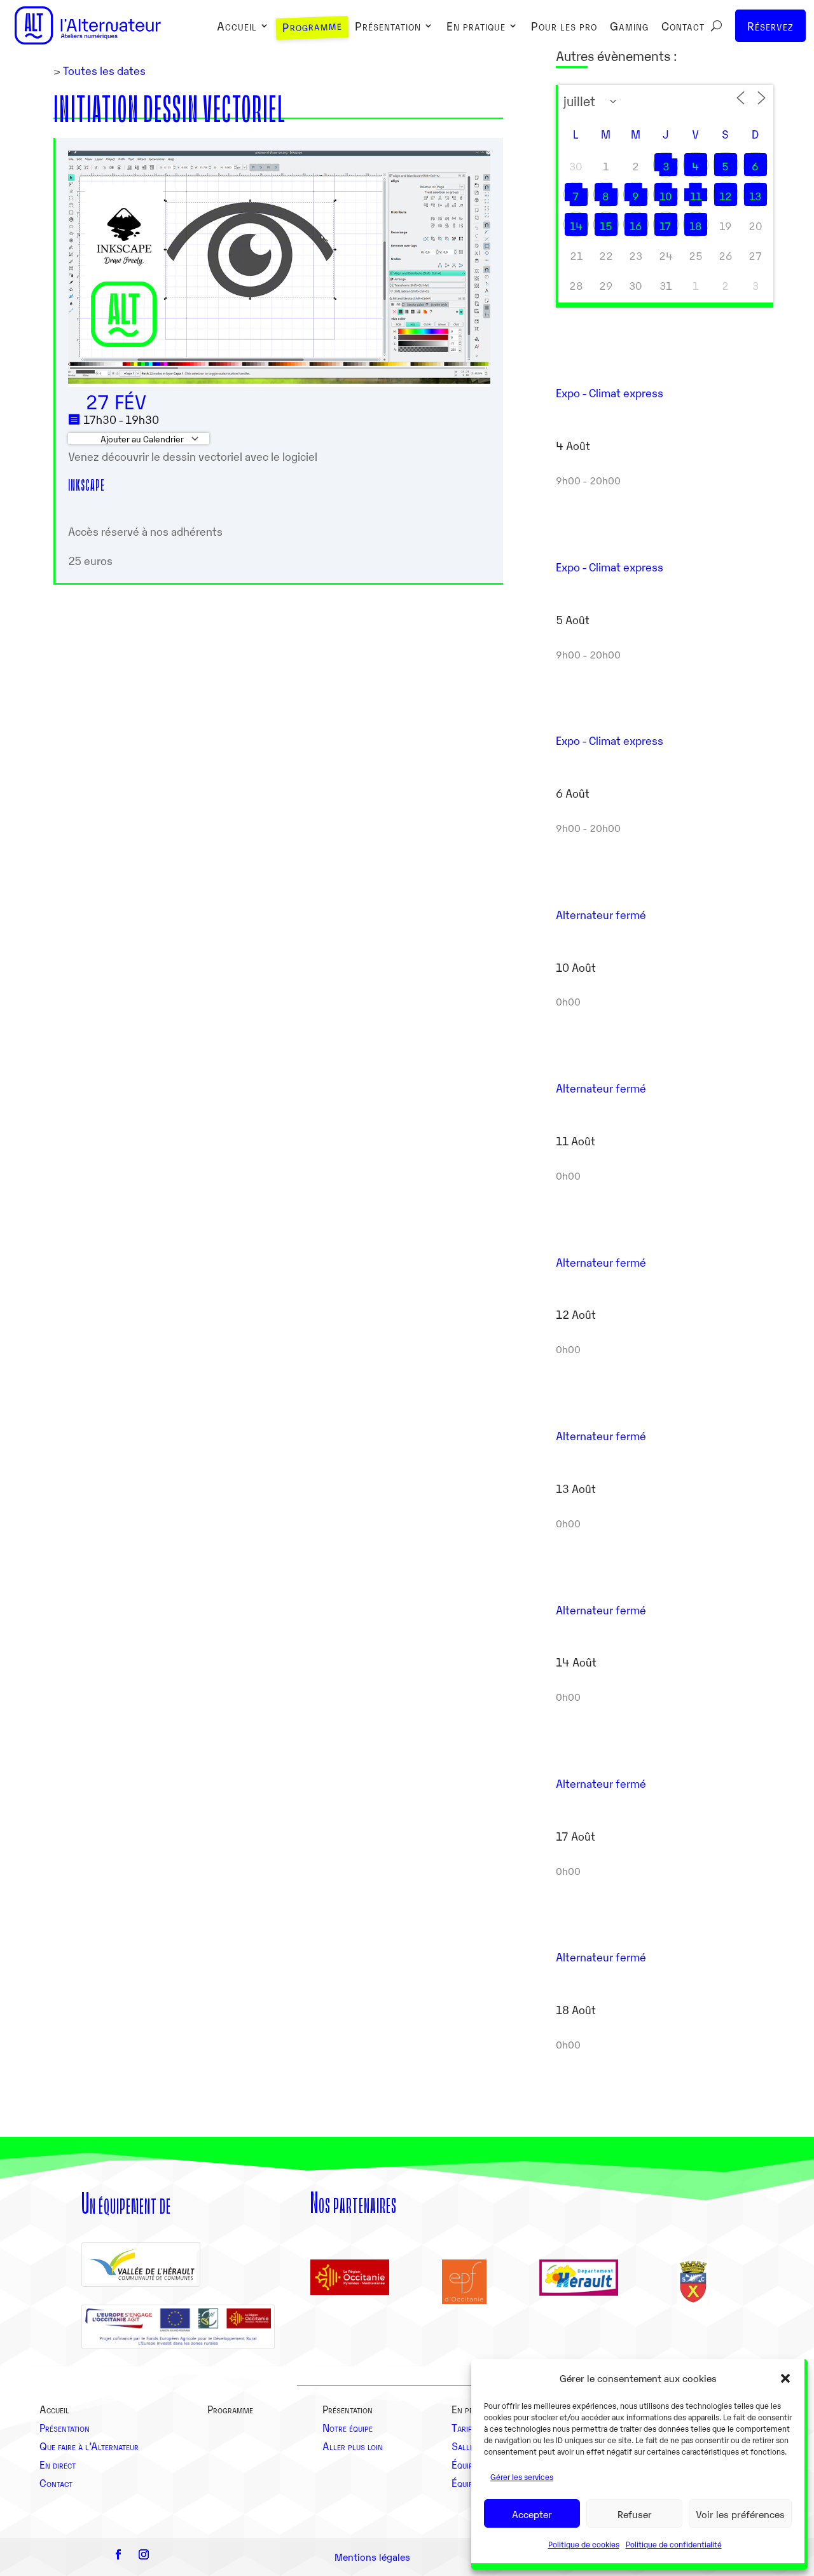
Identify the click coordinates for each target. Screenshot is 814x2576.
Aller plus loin (353, 2446)
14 (576, 226)
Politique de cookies (584, 2544)
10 (666, 196)
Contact (683, 27)
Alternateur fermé (601, 914)
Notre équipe (348, 2427)
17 (666, 226)
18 (696, 226)
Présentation (388, 27)
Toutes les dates (103, 70)
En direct (58, 2464)
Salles (465, 2446)
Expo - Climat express (610, 392)
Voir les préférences (740, 2514)
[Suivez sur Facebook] (118, 2554)
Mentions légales (372, 2556)
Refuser (635, 2514)
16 (636, 226)
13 (755, 196)
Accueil (237, 27)
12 (726, 196)
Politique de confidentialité (674, 2544)
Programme (312, 27)
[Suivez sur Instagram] (144, 2554)
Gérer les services (522, 2477)
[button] (785, 2378)
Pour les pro (564, 27)
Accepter (532, 2514)
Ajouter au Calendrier (141, 439)
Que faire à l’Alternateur (89, 2446)
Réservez (770, 25)
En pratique (476, 27)
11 (696, 196)
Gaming (629, 27)
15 (606, 226)
